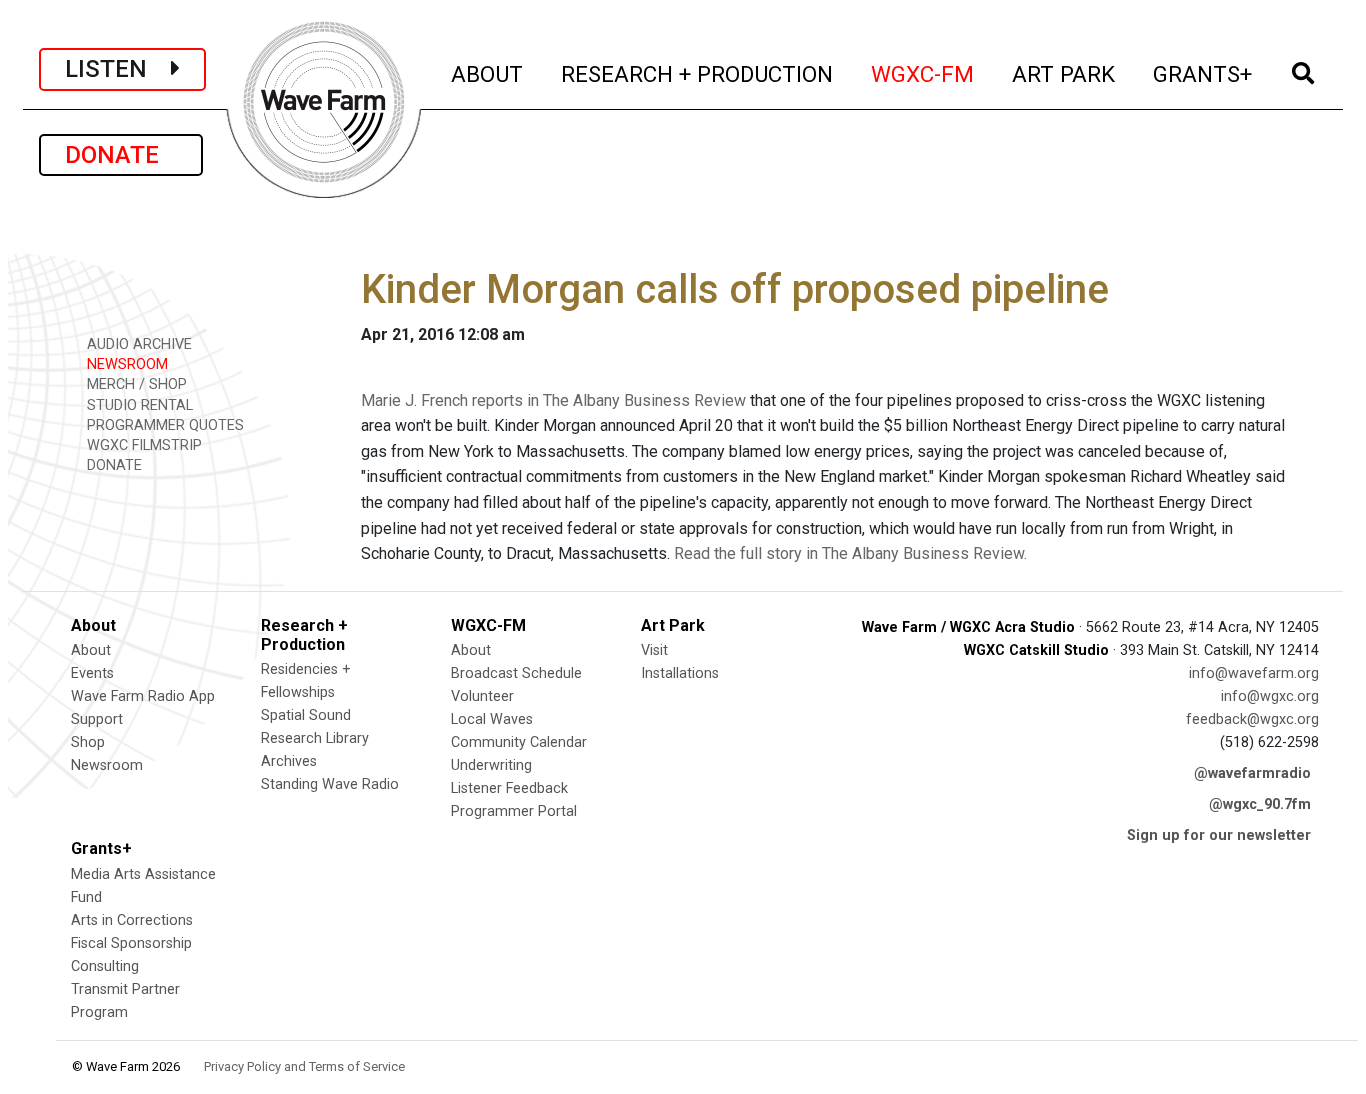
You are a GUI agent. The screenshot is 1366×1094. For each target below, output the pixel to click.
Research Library (315, 738)
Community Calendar (519, 742)
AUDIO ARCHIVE (137, 344)
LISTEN (118, 69)
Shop (88, 742)
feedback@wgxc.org (1252, 719)
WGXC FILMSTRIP (142, 445)
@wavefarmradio (1252, 773)
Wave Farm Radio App (143, 696)
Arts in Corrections (132, 920)
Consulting (105, 966)
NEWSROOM (125, 364)
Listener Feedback (509, 788)
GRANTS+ (1203, 73)
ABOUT (488, 73)
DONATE (121, 155)
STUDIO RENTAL (138, 405)
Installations (680, 673)
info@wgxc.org (1270, 696)
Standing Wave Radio (330, 784)
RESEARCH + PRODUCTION (698, 73)
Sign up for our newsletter (1219, 835)
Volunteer (482, 696)
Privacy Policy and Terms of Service (304, 1066)
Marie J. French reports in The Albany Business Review (553, 400)
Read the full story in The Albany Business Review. (850, 553)
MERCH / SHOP (135, 384)
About (91, 650)
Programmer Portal (514, 811)
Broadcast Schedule (516, 673)
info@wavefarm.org (1254, 673)
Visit (654, 650)
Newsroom (107, 765)
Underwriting (491, 765)
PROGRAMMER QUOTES (163, 425)
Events (92, 673)
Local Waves (492, 719)
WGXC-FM (923, 73)
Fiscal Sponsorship (131, 943)
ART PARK (1064, 73)
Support (97, 719)
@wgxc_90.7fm (1260, 804)
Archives (289, 761)
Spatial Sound (306, 715)
